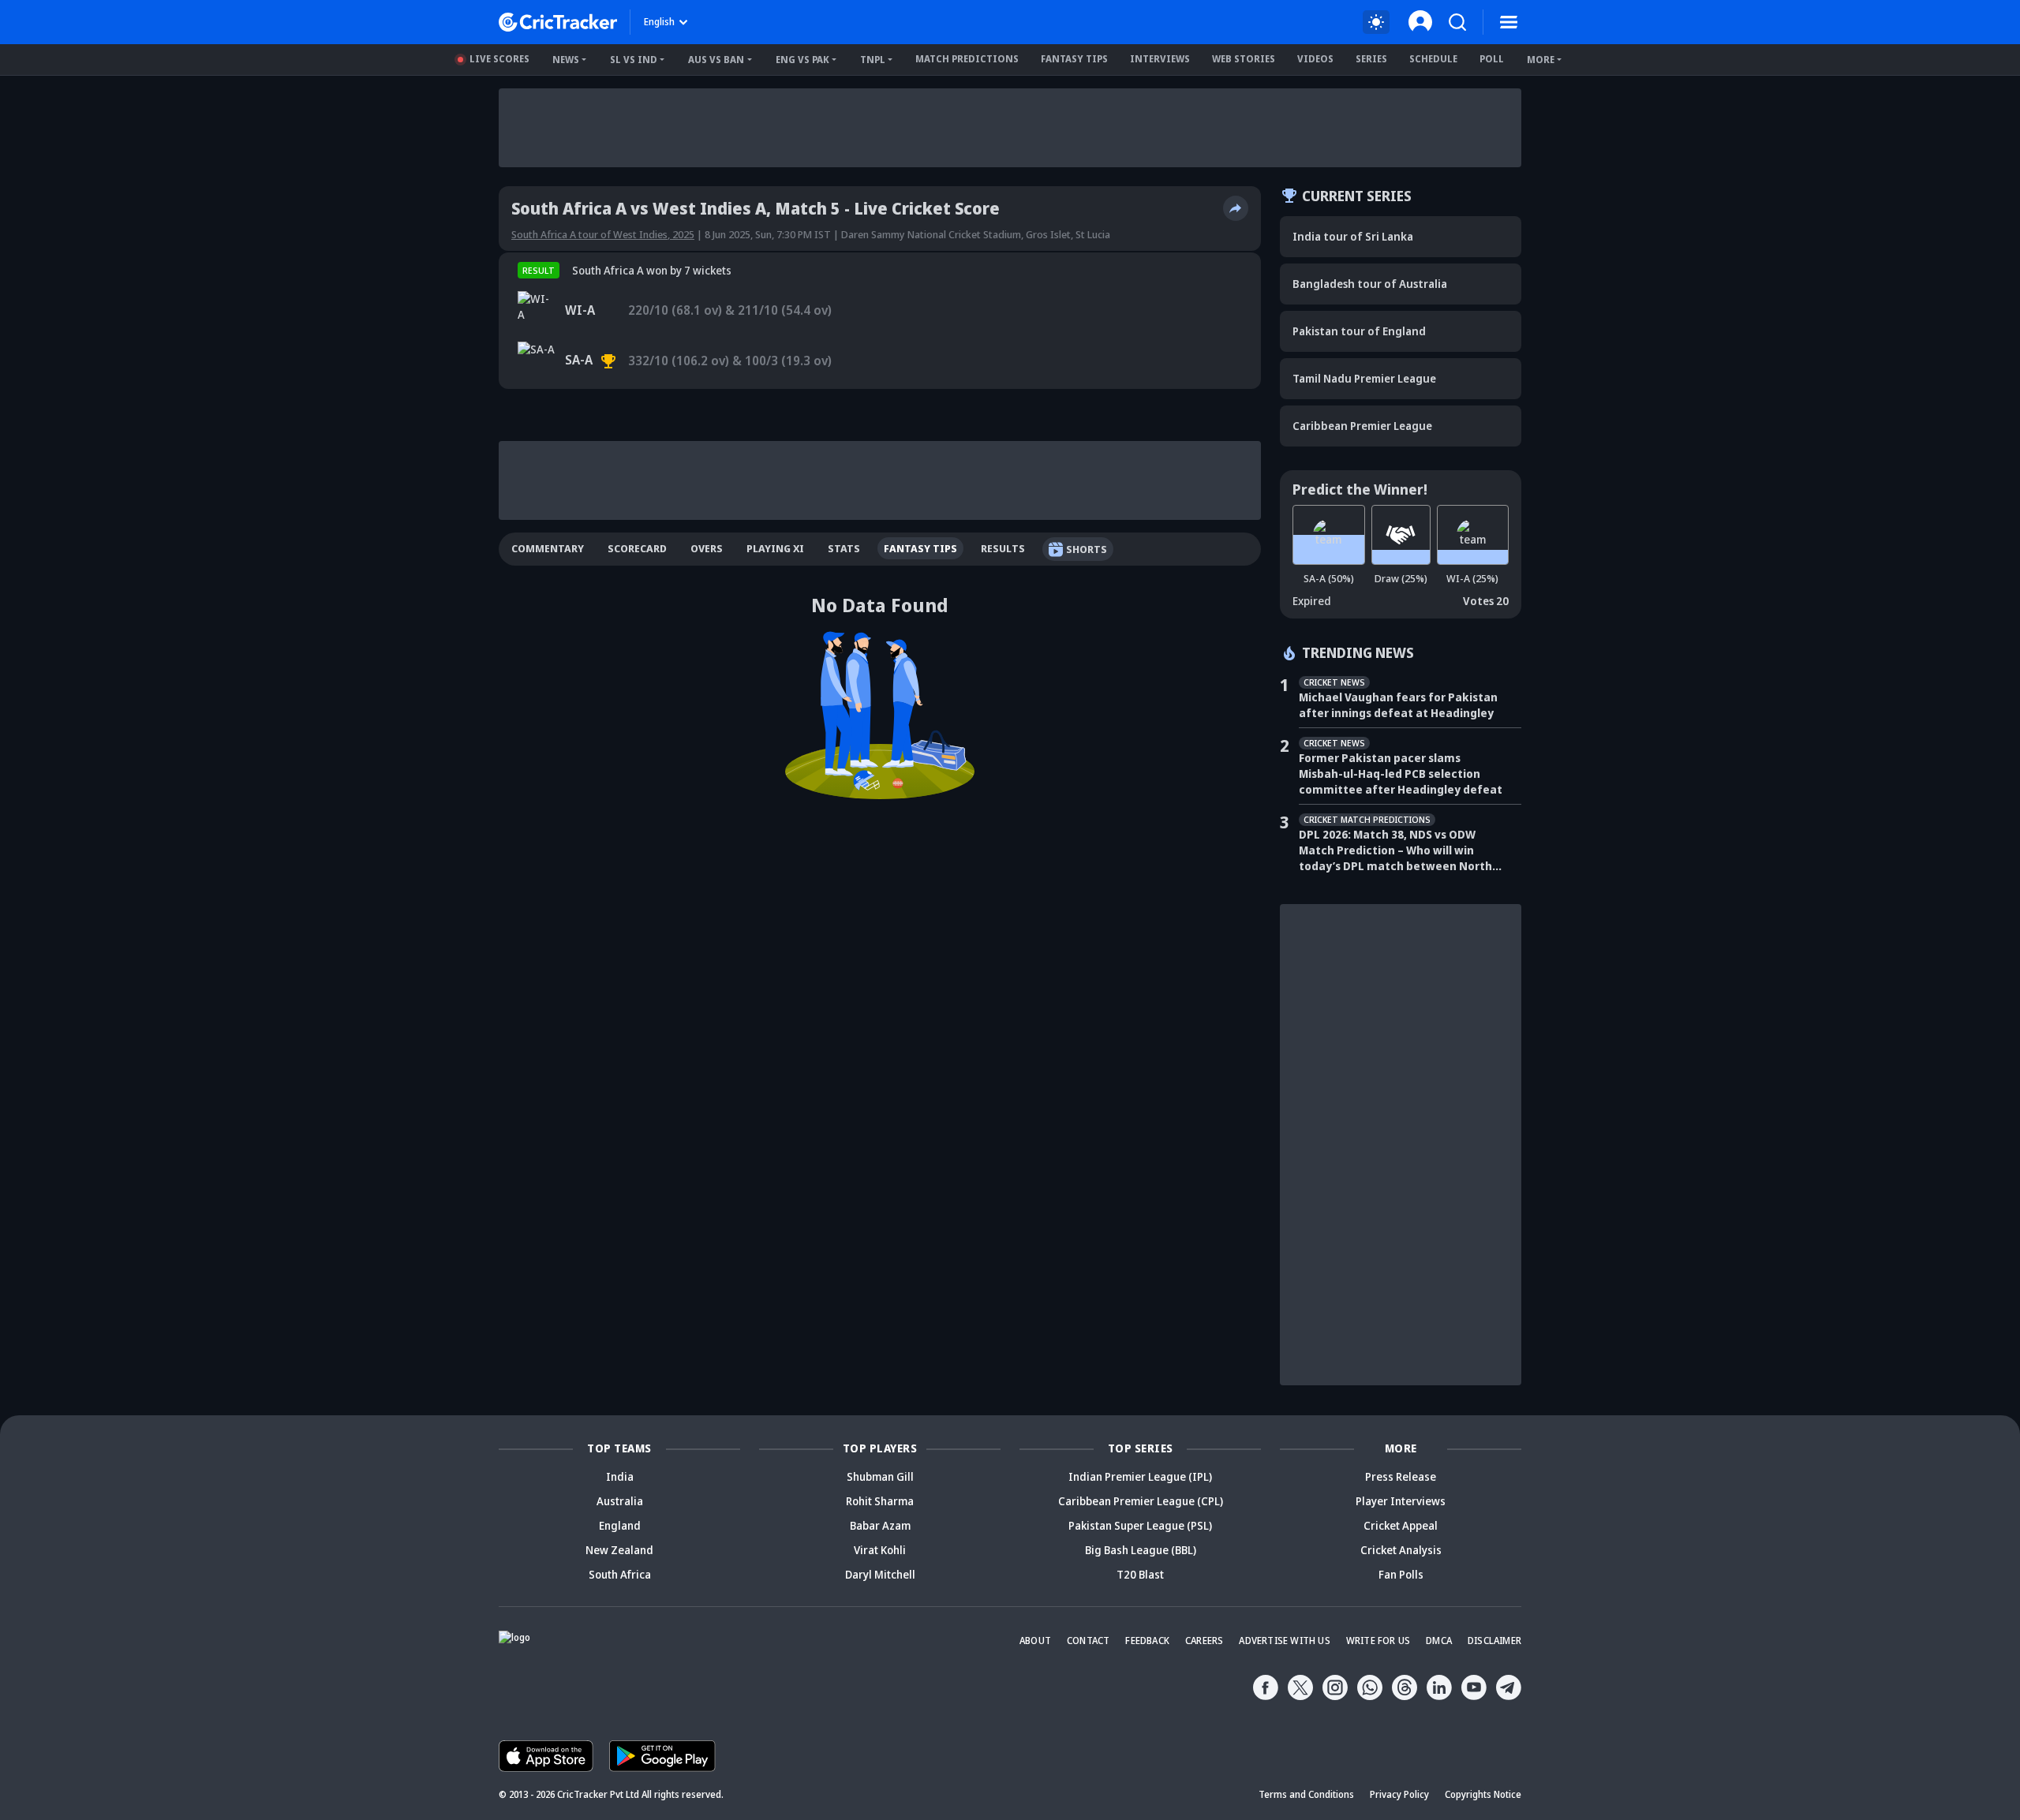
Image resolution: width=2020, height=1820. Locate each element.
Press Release (1401, 1476)
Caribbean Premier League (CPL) (1141, 1501)
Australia (620, 1501)
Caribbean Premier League (1362, 426)
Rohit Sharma (880, 1501)
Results (1003, 548)
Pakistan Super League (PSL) (1140, 1525)
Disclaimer (1494, 1641)
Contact (1088, 1641)
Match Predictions (967, 59)
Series (1371, 59)
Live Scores (499, 59)
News (566, 60)
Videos (1315, 59)
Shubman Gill (880, 1476)
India (620, 1476)
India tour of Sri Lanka (1353, 236)
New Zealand (619, 1550)
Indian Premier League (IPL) (1140, 1476)
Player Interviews (1401, 1501)
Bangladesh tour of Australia (1370, 284)
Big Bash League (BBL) (1141, 1550)
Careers (1204, 1641)
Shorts (1087, 549)
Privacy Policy (1399, 1794)
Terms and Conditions (1306, 1794)
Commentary (548, 548)
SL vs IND (634, 60)
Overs (707, 548)
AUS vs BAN (716, 60)
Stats (844, 548)
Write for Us (1378, 1641)
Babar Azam (880, 1525)
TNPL (873, 60)
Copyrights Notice (1483, 1794)
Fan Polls (1401, 1574)
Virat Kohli (880, 1550)
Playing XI (775, 548)
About (1035, 1641)
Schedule (1433, 59)
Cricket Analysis (1401, 1550)
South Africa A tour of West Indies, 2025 (603, 234)
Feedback (1147, 1641)
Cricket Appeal (1401, 1525)
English (659, 22)
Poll (1492, 59)
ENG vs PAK (802, 60)
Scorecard (637, 548)
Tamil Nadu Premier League (1364, 378)
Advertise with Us (1284, 1641)
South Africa (620, 1574)
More (1541, 60)
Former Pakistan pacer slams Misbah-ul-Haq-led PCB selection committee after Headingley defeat (1401, 774)
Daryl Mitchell (880, 1574)
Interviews (1160, 59)
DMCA (1439, 1641)
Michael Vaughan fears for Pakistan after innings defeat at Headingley (1398, 705)
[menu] (1509, 22)
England (620, 1525)
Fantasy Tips (1074, 59)
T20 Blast (1140, 1574)
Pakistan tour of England (1359, 331)
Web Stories (1244, 59)
